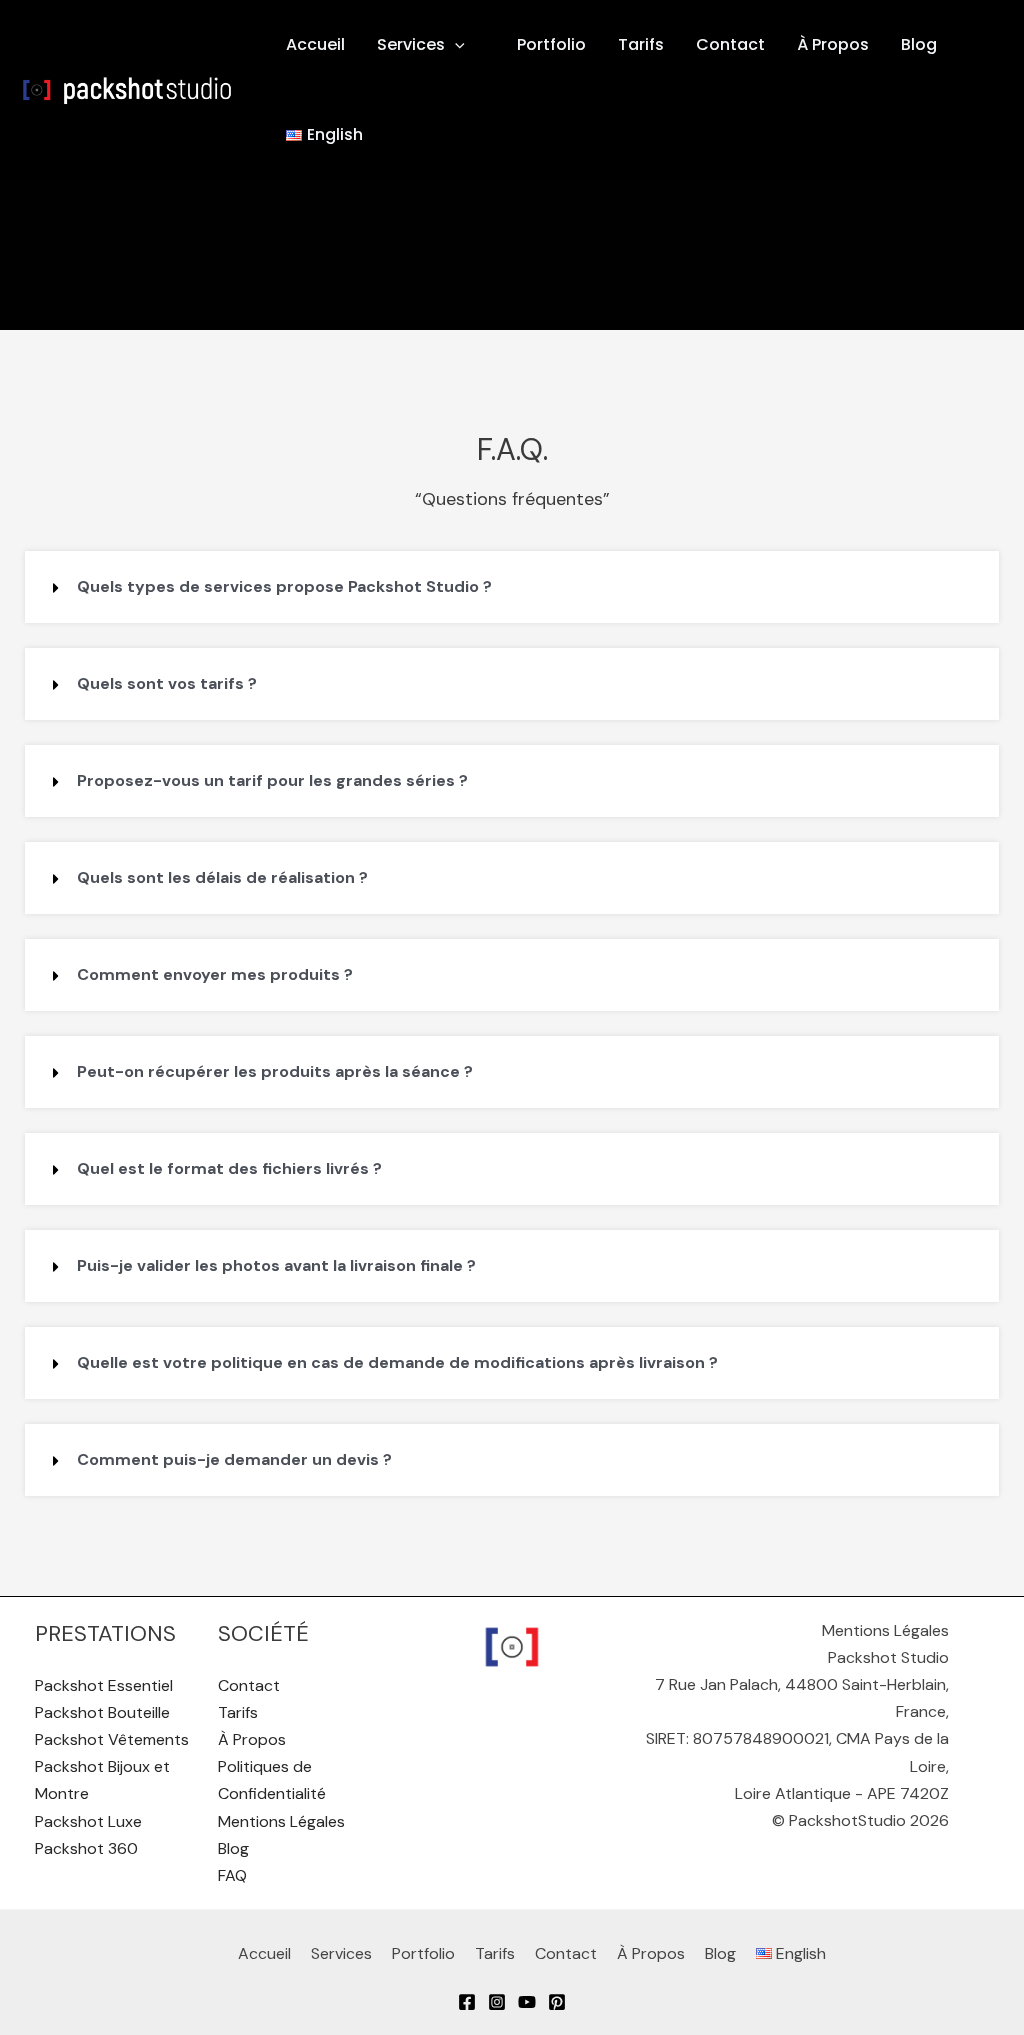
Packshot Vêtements (112, 1739)
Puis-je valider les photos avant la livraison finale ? (276, 1265)
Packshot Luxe (88, 1821)
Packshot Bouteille (102, 1712)
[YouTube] (527, 2002)
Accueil (315, 44)
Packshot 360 (86, 1848)
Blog (919, 44)
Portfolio (551, 44)
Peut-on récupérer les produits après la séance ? (275, 1071)
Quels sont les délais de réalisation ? (222, 877)
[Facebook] (467, 2002)
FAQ (232, 1875)
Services (411, 44)
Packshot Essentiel (104, 1685)
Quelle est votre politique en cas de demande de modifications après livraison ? (397, 1362)
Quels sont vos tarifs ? (167, 683)
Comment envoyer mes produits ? (215, 974)
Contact (730, 44)
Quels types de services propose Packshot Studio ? (284, 586)
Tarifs (641, 44)
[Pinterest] (557, 2002)
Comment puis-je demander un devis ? (234, 1459)
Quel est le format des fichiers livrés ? (229, 1168)
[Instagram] (497, 2002)
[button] (465, 45)
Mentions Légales (281, 1821)
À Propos (833, 44)
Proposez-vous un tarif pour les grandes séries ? (272, 780)
